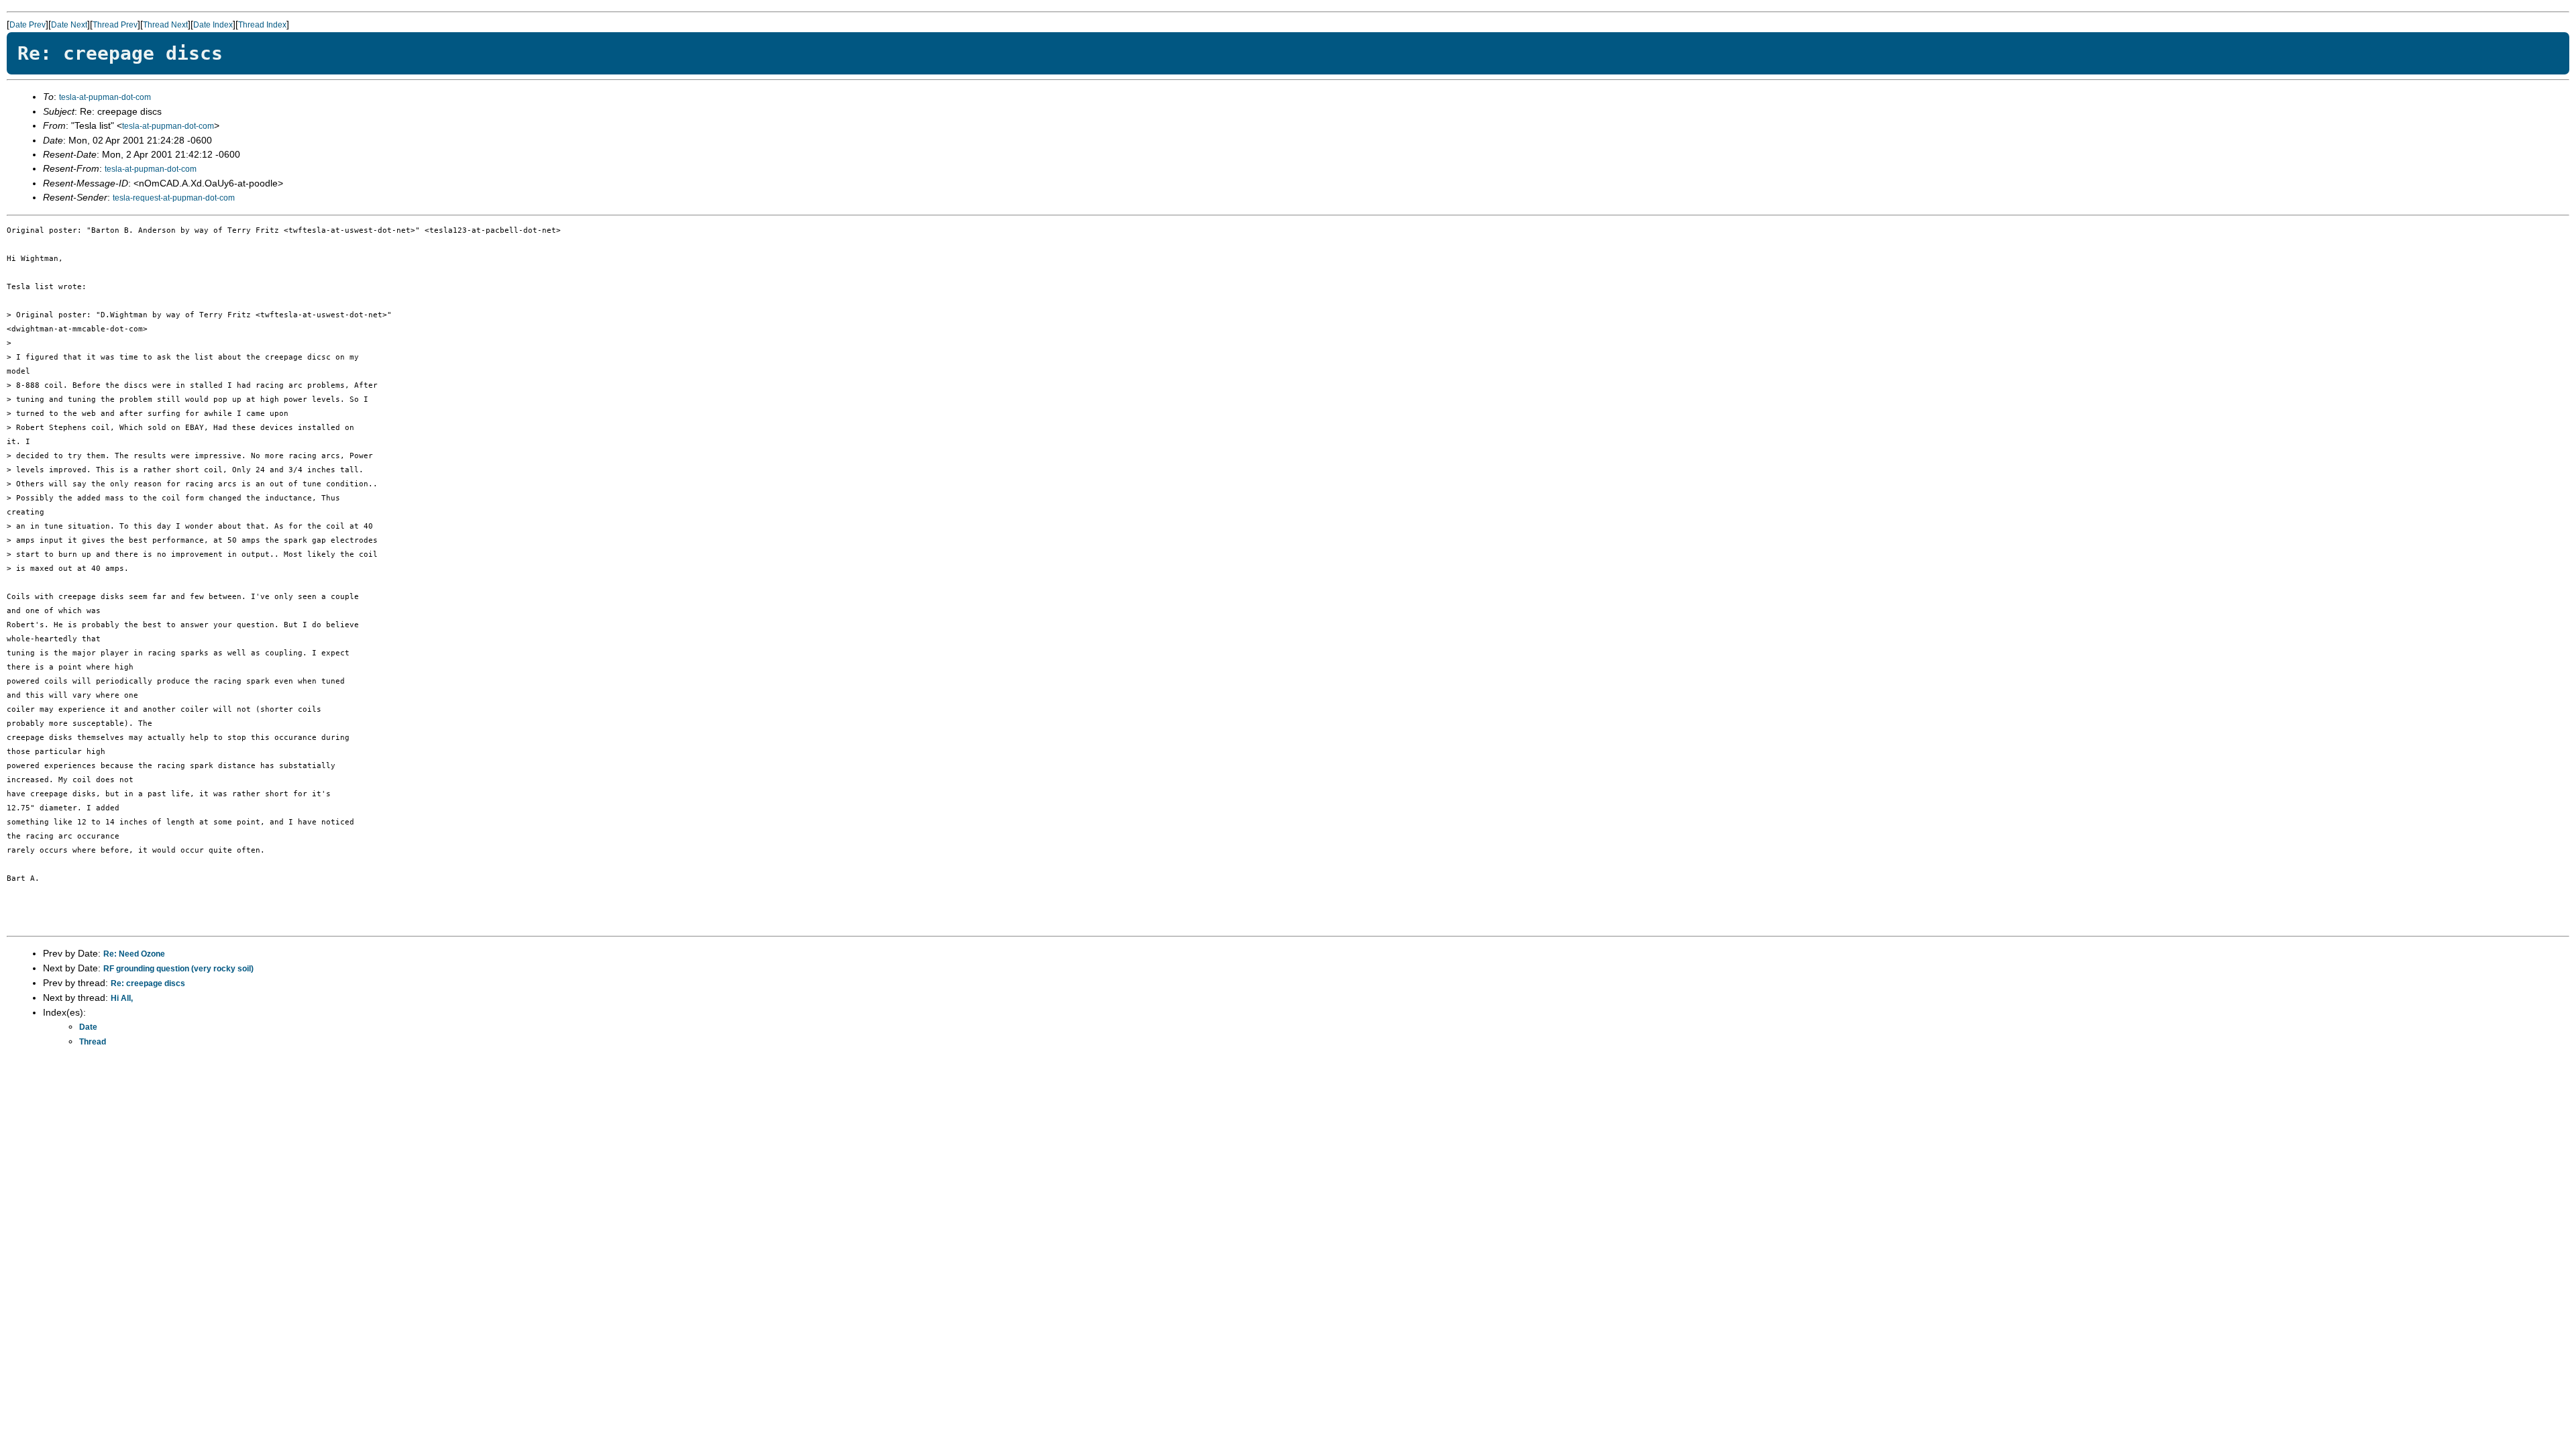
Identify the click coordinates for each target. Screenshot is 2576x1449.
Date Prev (28, 25)
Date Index (213, 25)
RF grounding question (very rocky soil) (178, 969)
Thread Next (165, 25)
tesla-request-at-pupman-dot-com (174, 198)
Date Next (69, 25)
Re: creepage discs (148, 983)
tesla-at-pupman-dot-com (105, 97)
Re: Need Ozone (134, 954)
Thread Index (262, 25)
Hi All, (122, 998)
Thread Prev (115, 25)
